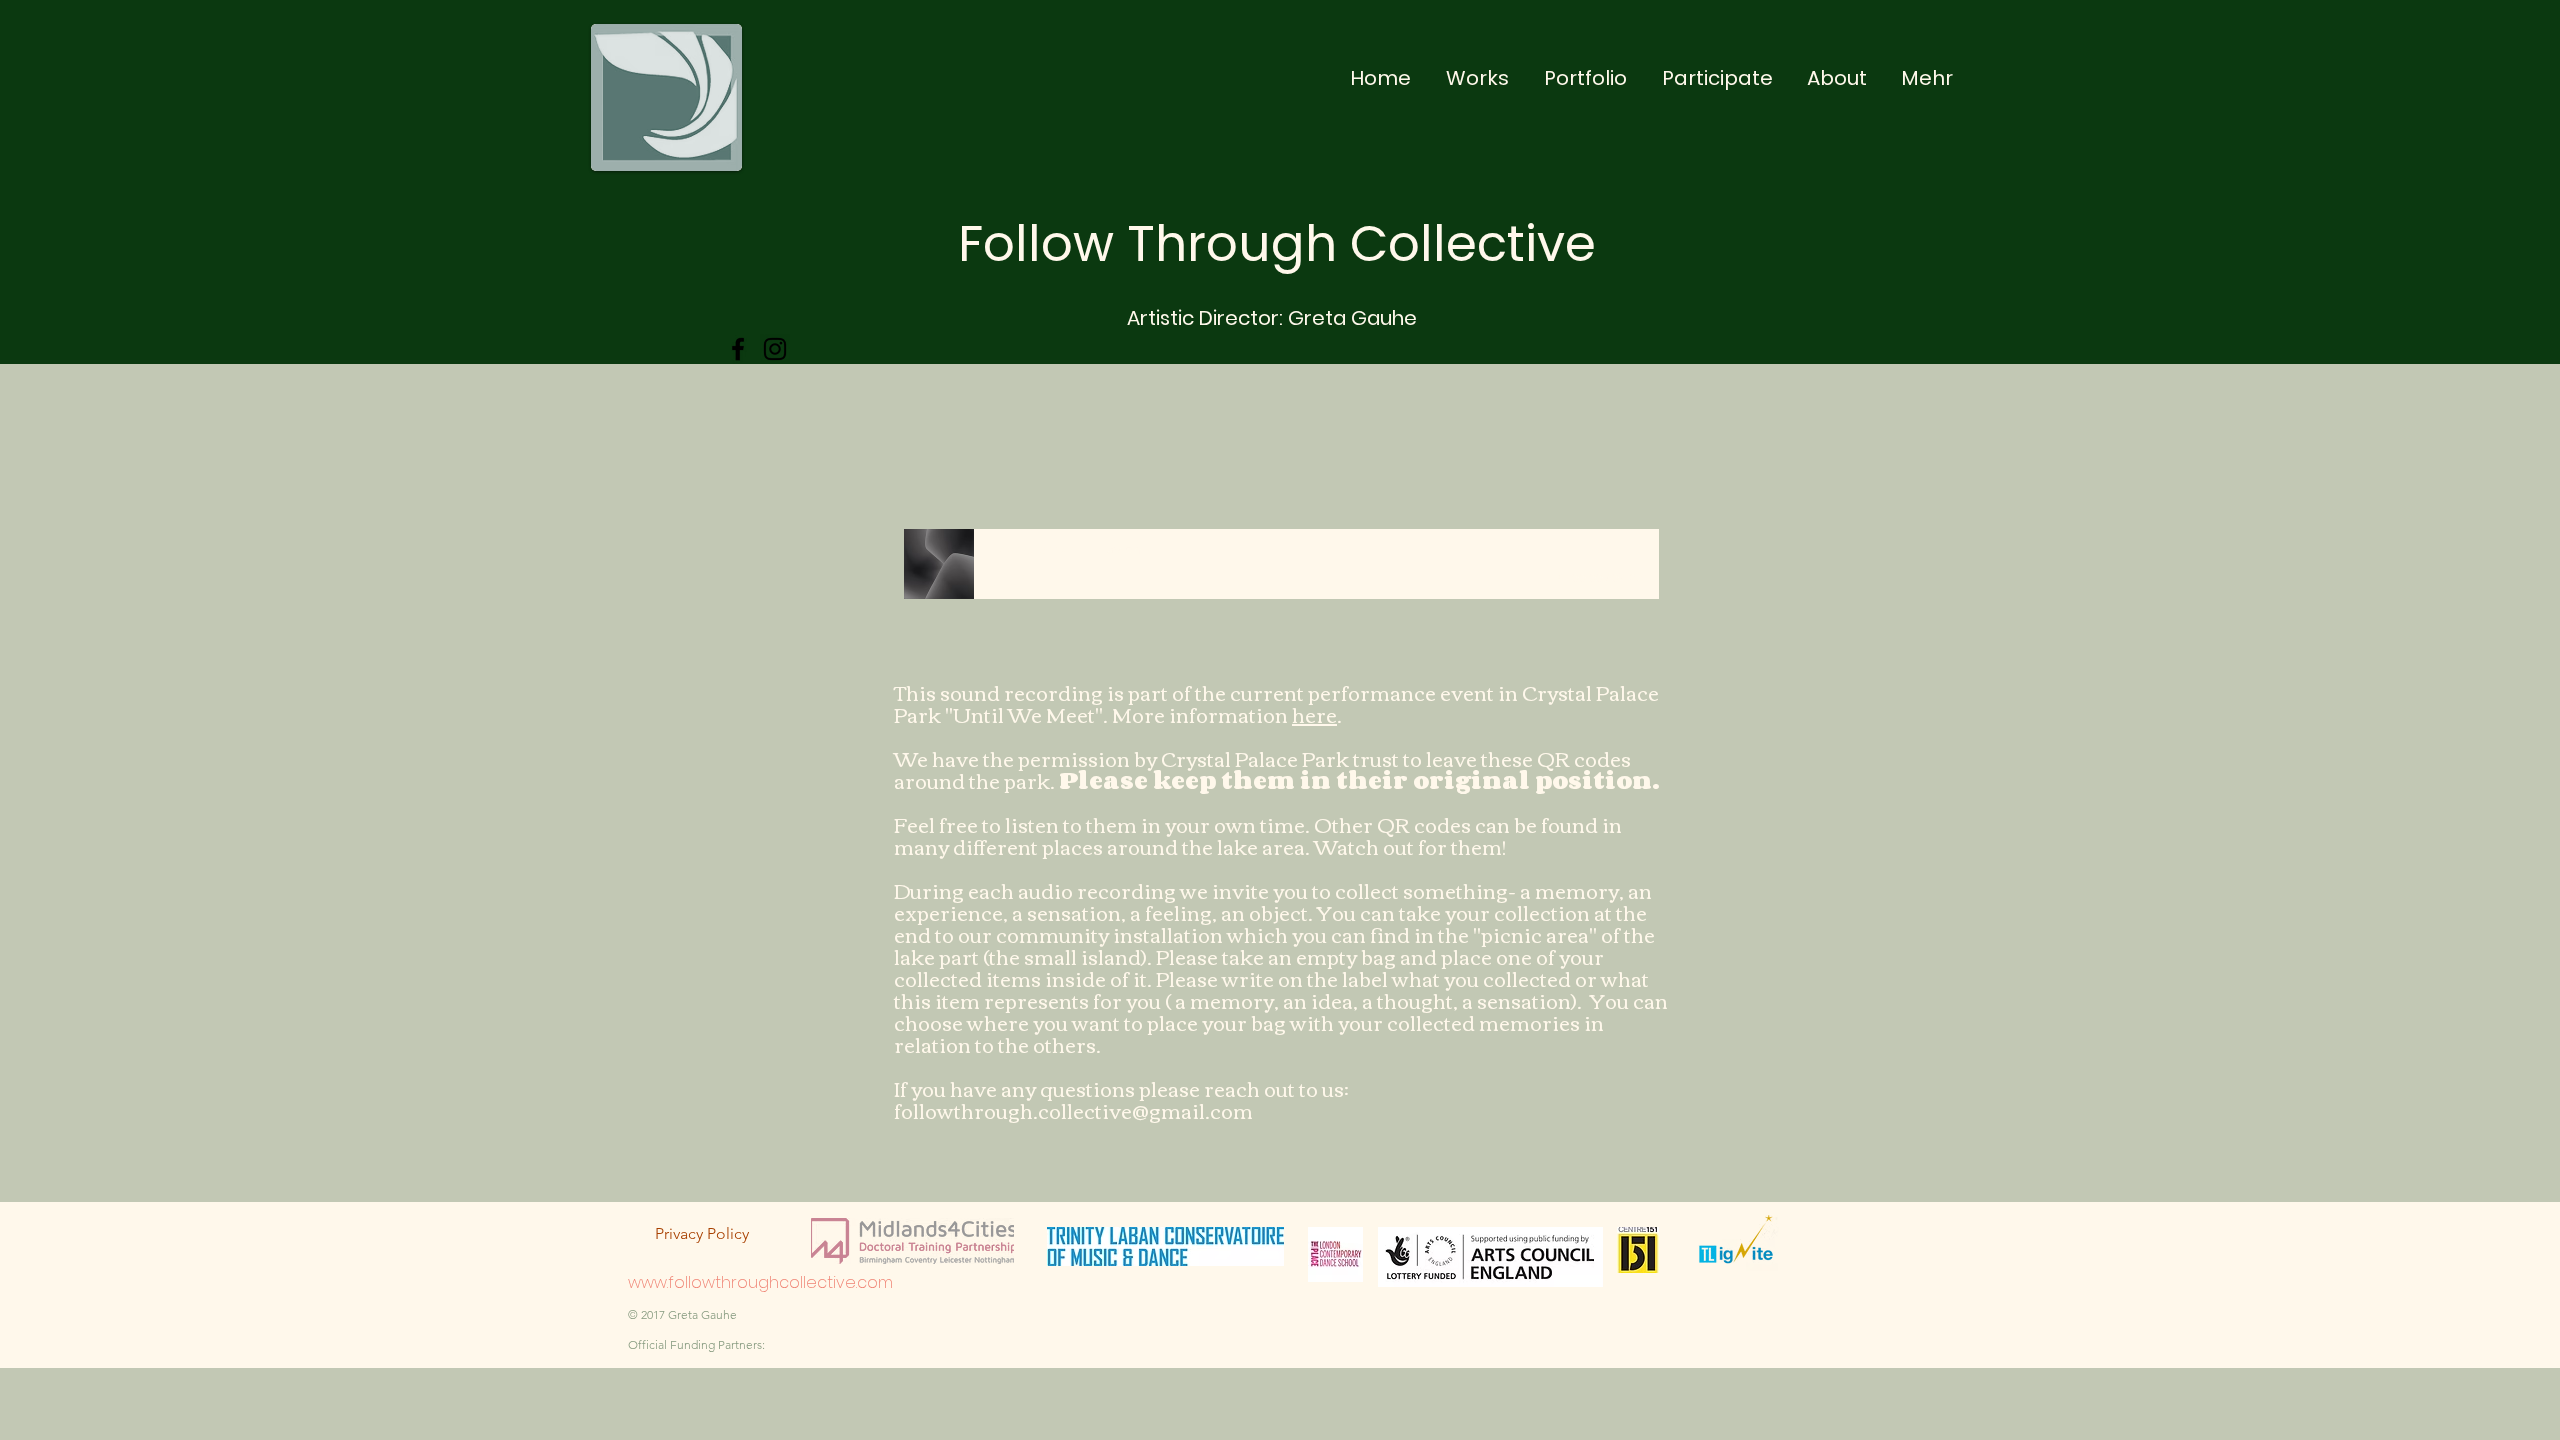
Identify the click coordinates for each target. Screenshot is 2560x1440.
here (1314, 713)
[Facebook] (738, 349)
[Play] (999, 577)
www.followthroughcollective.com (760, 1282)
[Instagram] (775, 349)
